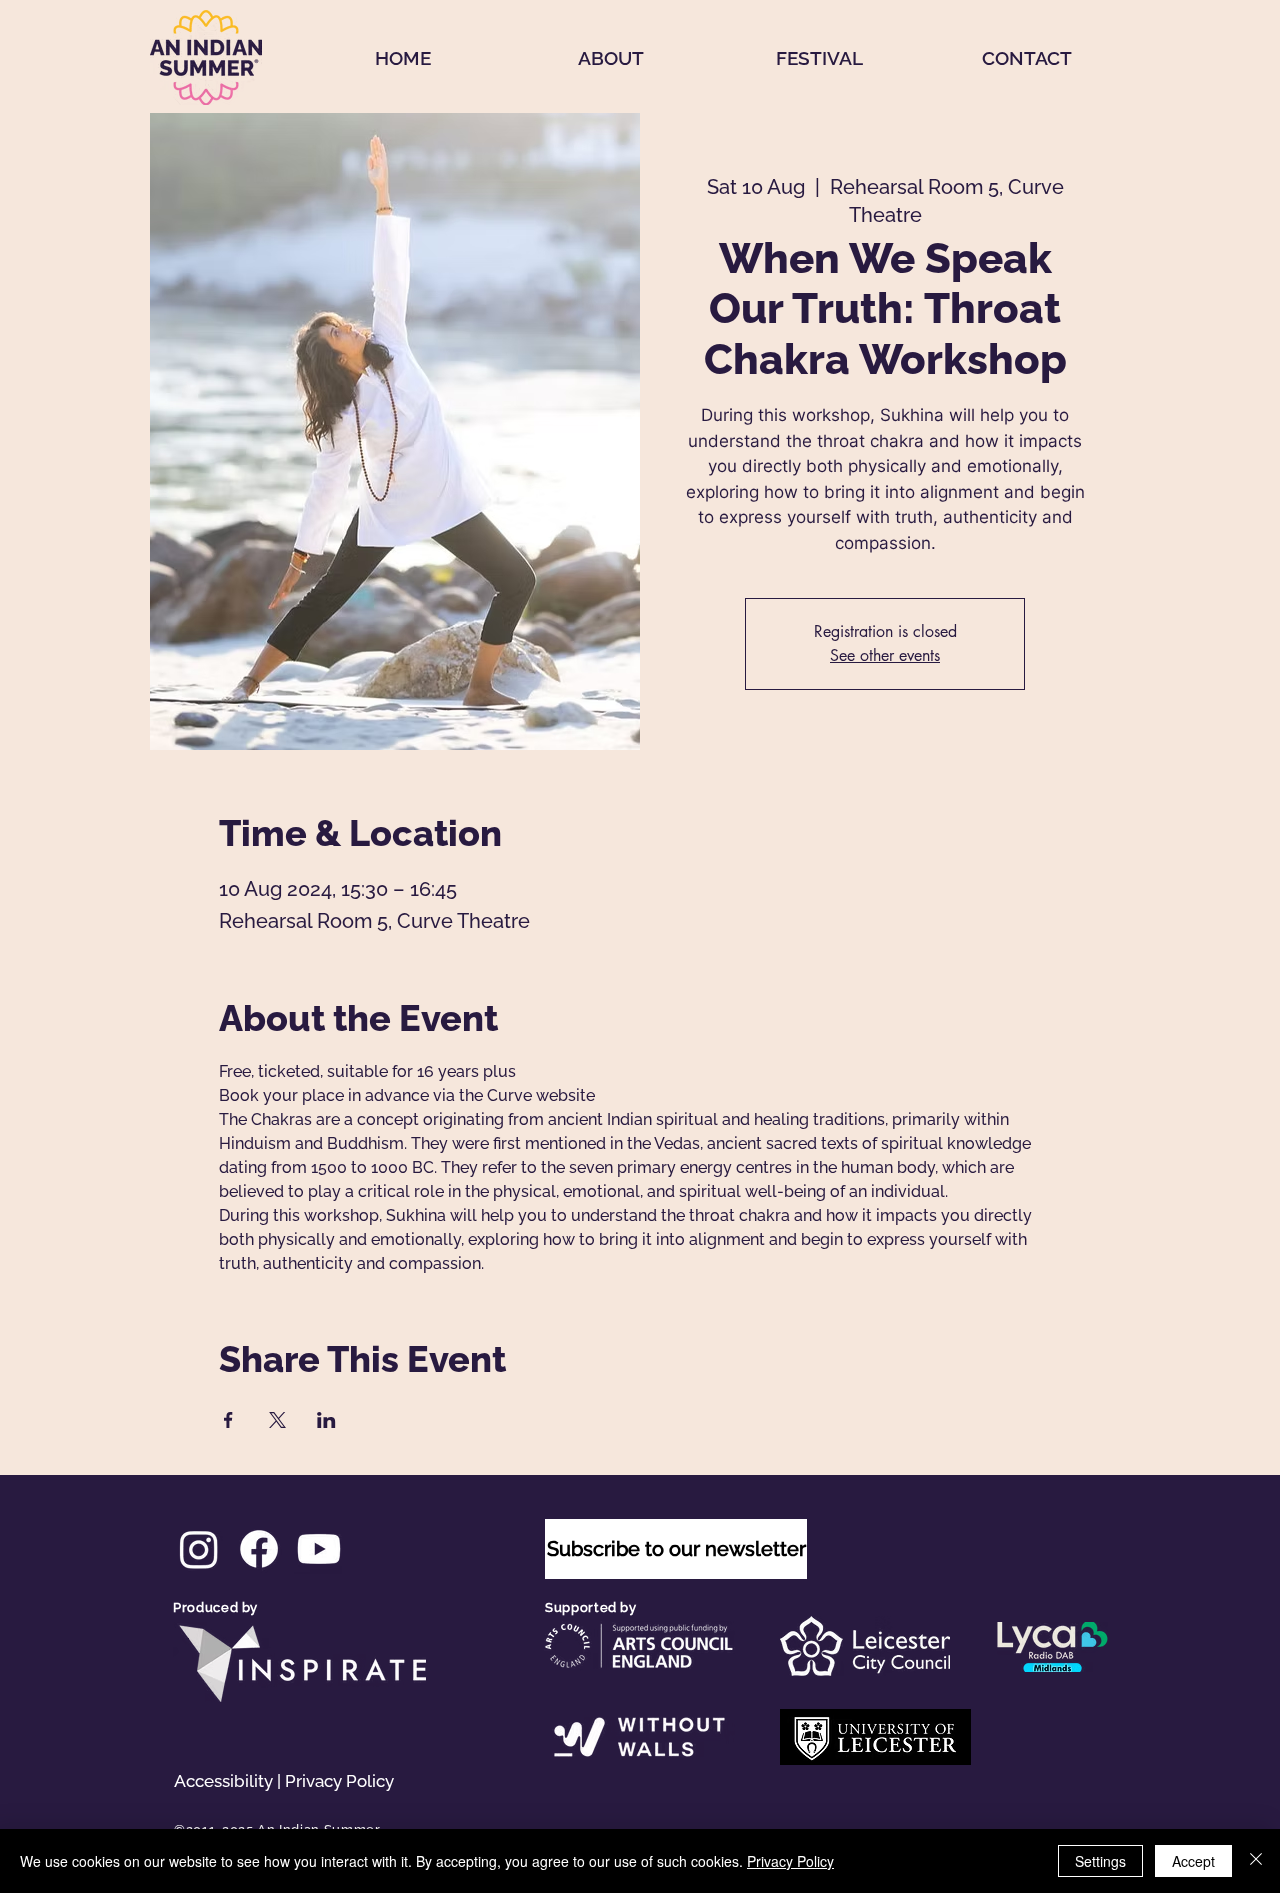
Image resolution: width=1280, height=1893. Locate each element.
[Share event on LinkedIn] (326, 1420)
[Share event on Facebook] (228, 1420)
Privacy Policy (339, 1781)
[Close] (1256, 1861)
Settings (1100, 1861)
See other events (885, 655)
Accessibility (223, 1781)
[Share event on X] (277, 1420)
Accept (1193, 1861)
